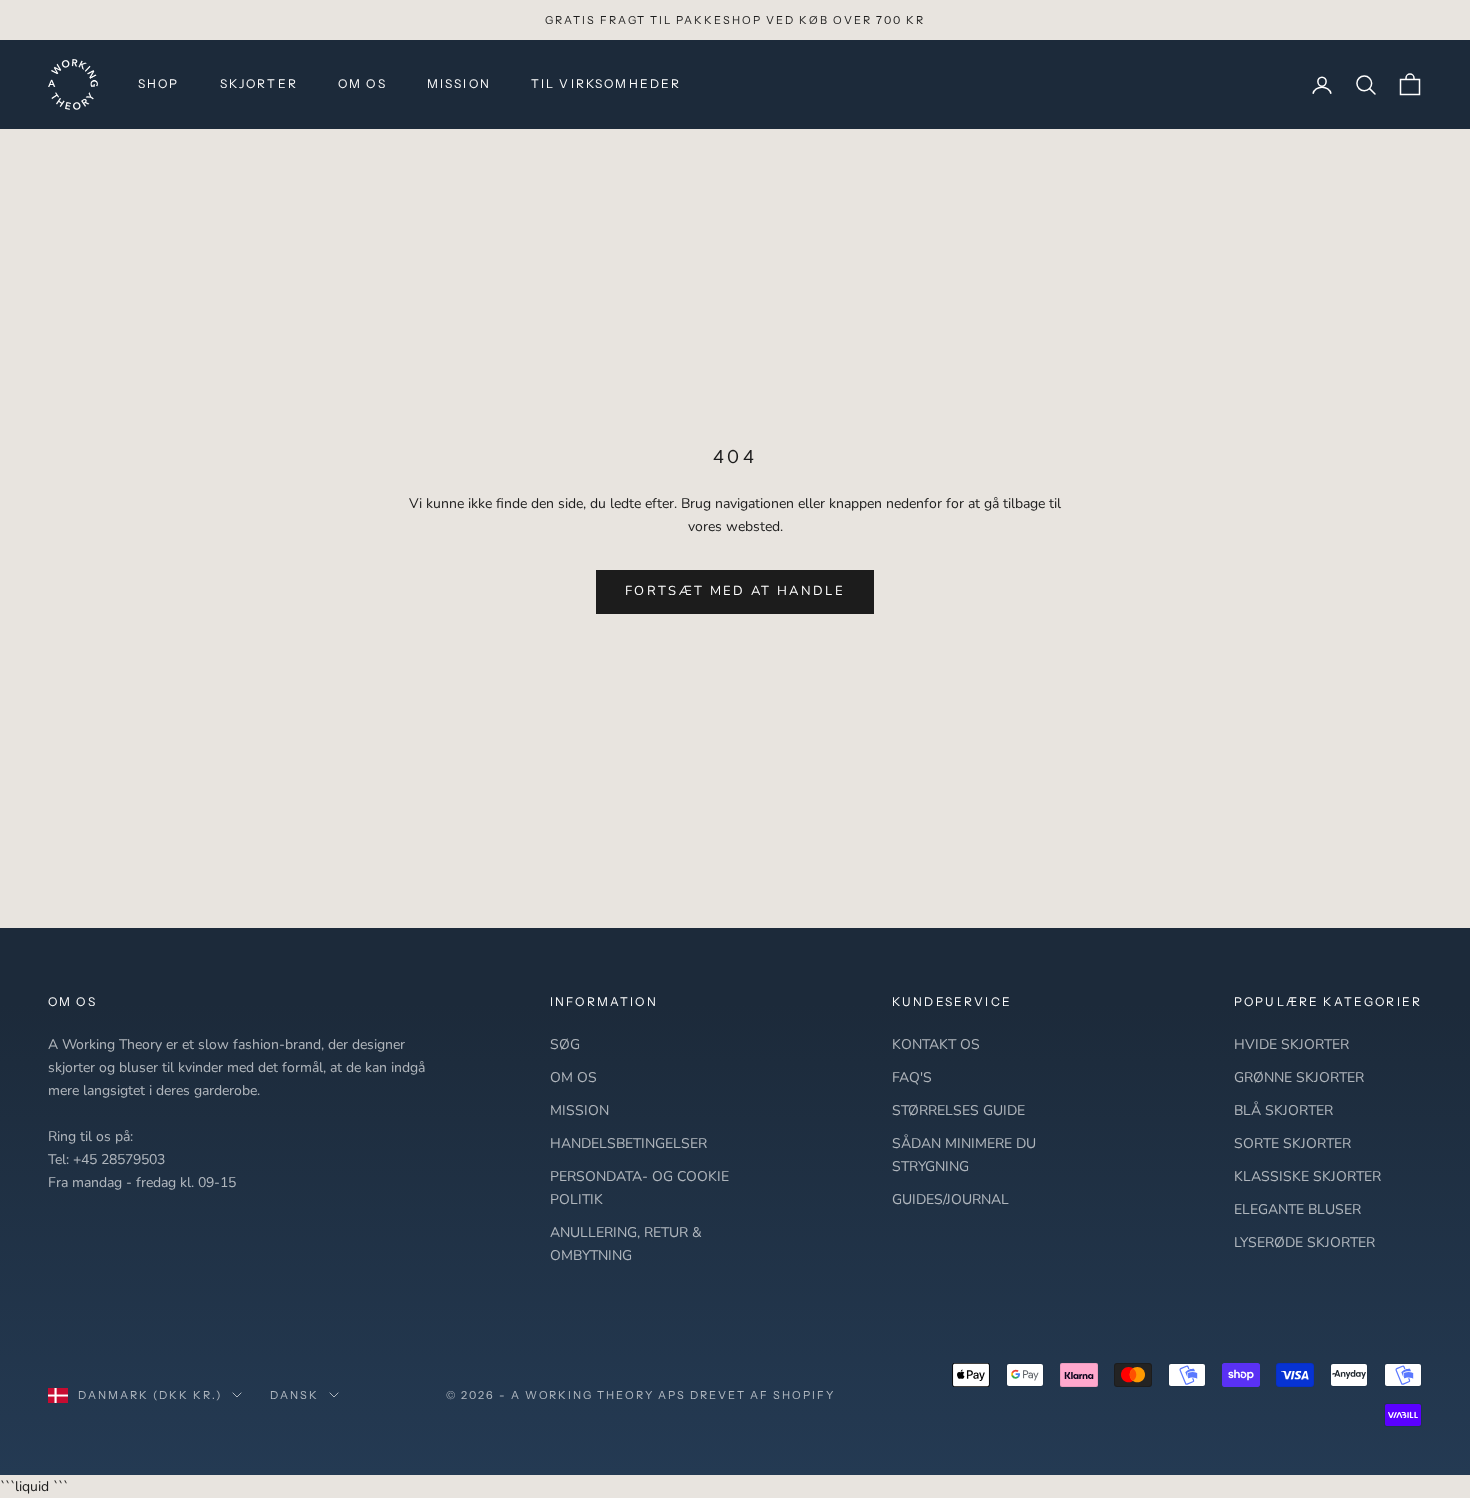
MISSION (459, 83)
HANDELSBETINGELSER (628, 1143)
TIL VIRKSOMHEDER (606, 83)
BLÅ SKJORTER (1283, 1110)
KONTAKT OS (936, 1044)
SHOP (159, 83)
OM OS (362, 83)
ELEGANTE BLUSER (1297, 1209)
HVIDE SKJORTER (1291, 1044)
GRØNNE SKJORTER (1299, 1077)
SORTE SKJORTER (1292, 1143)
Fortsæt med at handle (735, 591)
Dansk (294, 1395)
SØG (565, 1044)
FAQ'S (912, 1077)
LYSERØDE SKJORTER (1304, 1242)
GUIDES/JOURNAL (950, 1199)
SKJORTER (259, 83)
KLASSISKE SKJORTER (1307, 1176)
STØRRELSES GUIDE (958, 1110)
